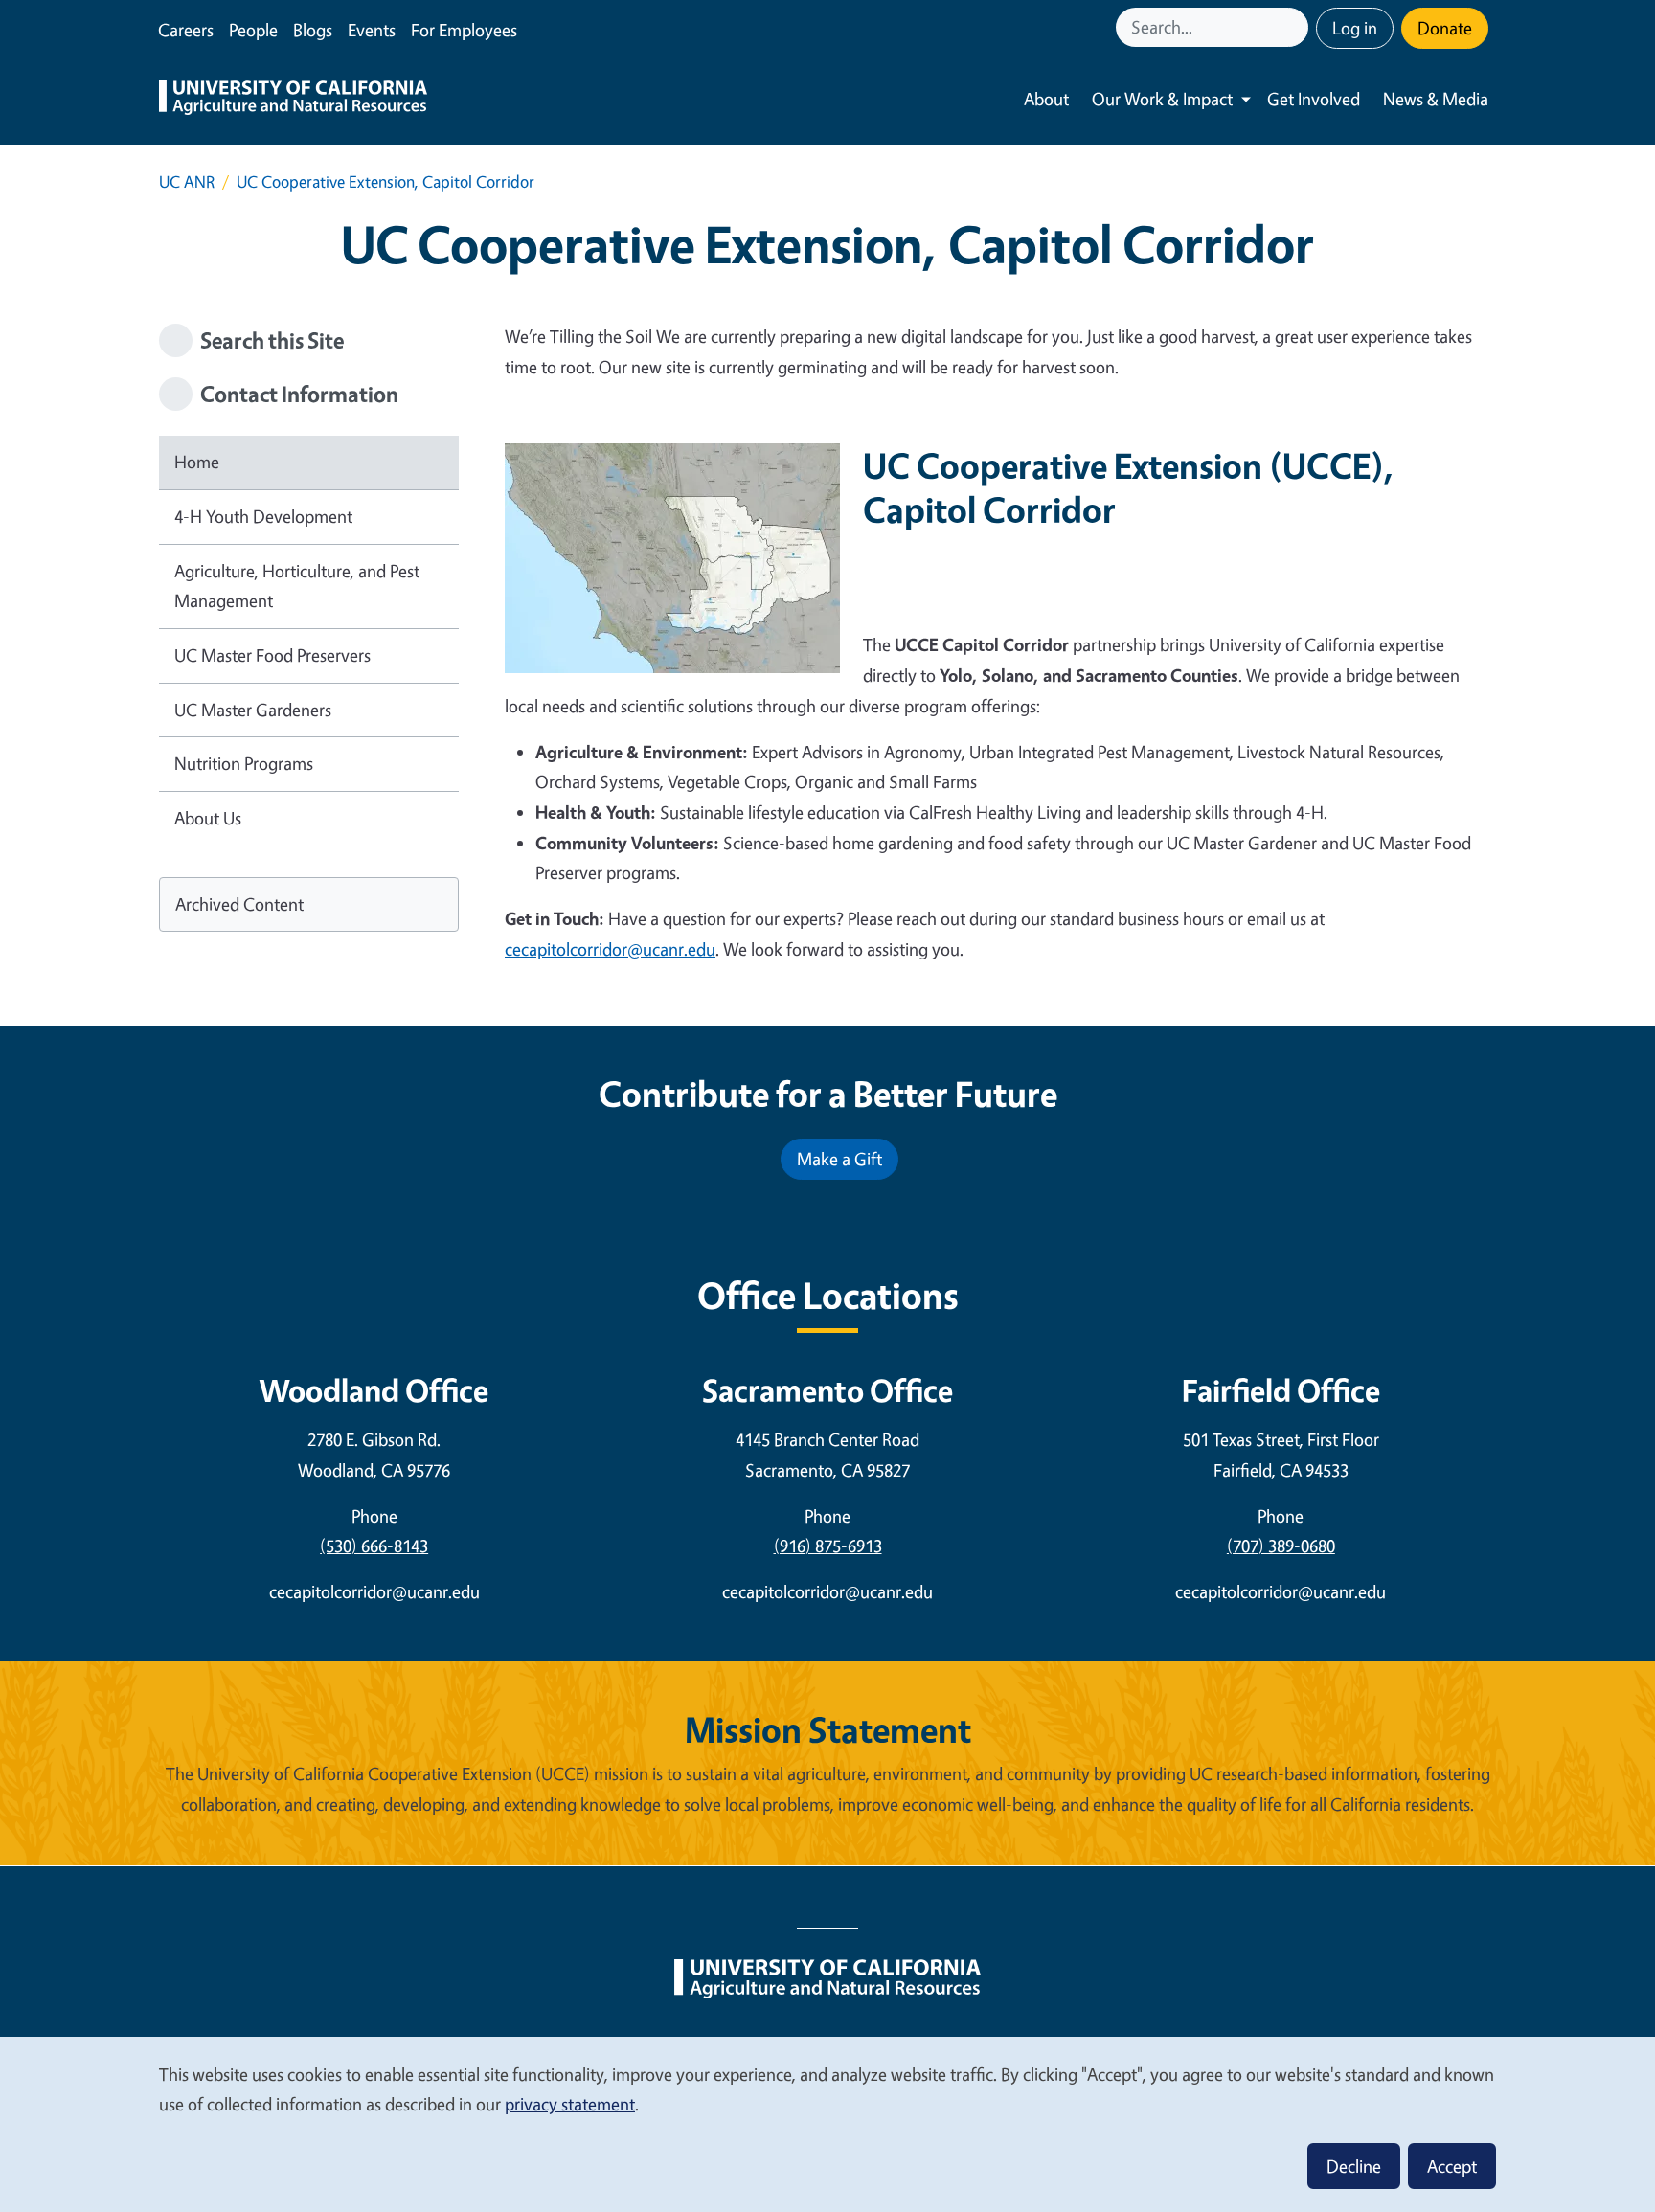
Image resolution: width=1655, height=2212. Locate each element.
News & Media (1436, 99)
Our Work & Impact (1162, 99)
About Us (208, 818)
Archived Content (239, 904)
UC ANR (187, 181)
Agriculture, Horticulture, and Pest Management (297, 586)
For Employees (464, 30)
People (253, 30)
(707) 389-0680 (1281, 1546)
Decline (1354, 2166)
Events (372, 30)
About (1046, 99)
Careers (186, 30)
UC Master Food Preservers (272, 655)
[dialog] (827, 2123)
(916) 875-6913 (828, 1546)
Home (197, 462)
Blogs (313, 30)
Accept (1452, 2166)
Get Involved (1314, 99)
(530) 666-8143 (374, 1546)
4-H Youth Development (263, 516)
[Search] (1296, 27)
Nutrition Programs (244, 763)
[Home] (293, 100)
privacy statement (570, 2104)
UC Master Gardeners (253, 710)
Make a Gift (839, 1159)
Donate (1445, 28)
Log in (1355, 28)
